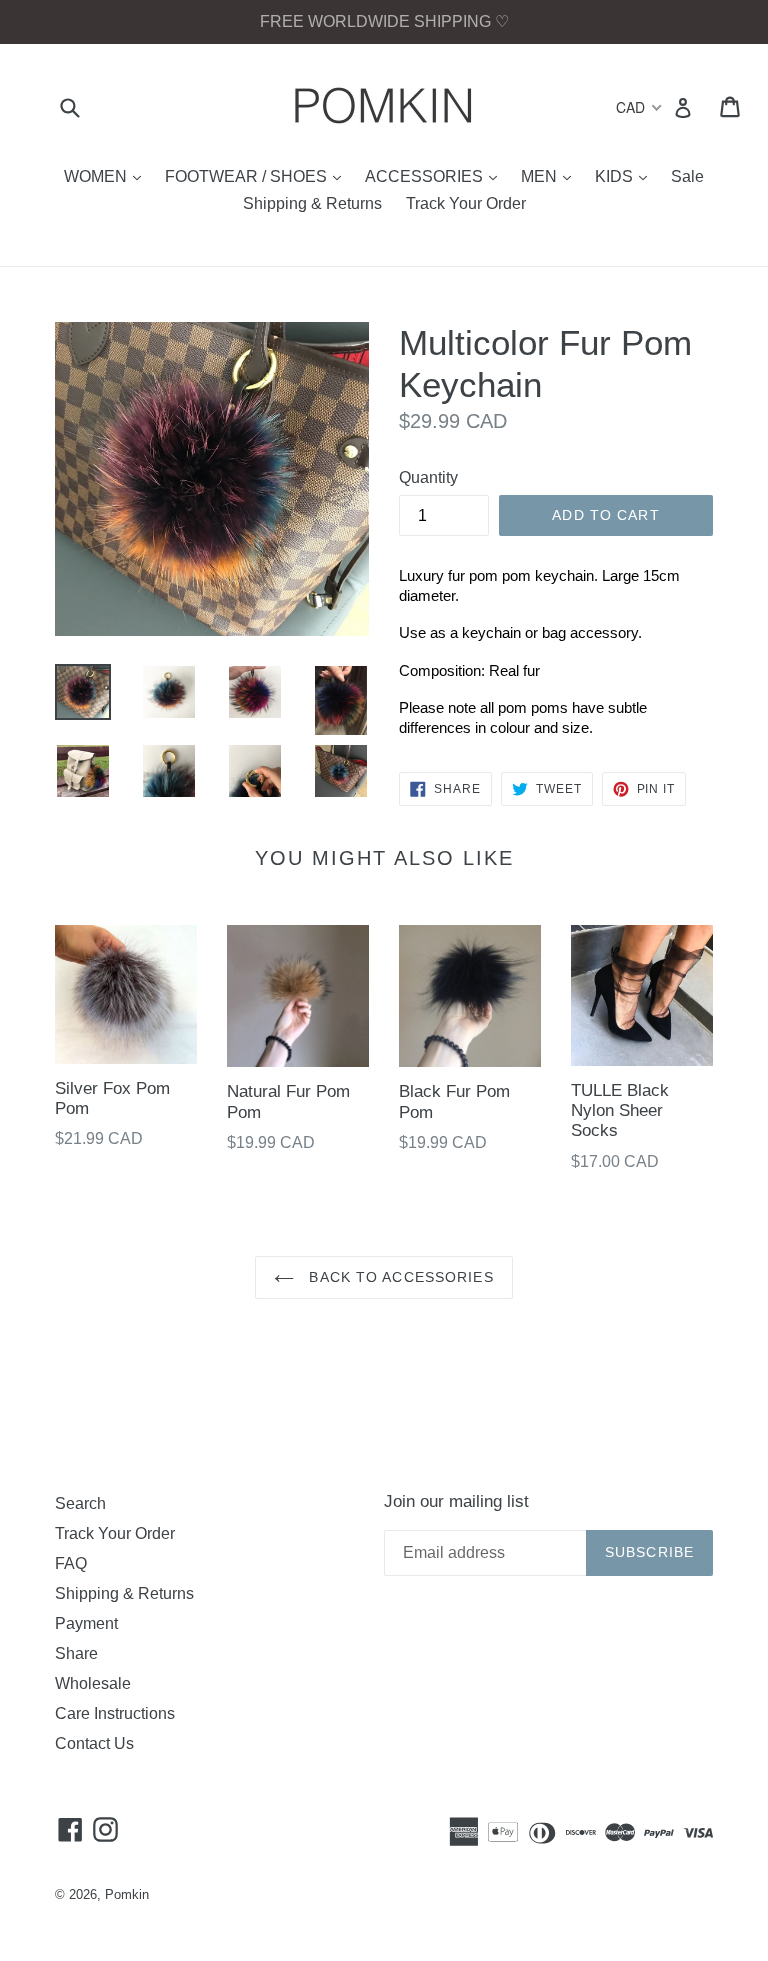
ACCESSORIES (436, 176)
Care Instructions (115, 1713)
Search (80, 1503)
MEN (551, 176)
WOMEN (107, 176)
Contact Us (94, 1743)
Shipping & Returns (312, 203)
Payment (86, 1623)
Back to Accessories (398, 1277)
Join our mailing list (456, 1501)
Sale (687, 176)
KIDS (626, 176)
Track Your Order (466, 203)
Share (76, 1653)
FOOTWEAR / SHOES (258, 176)
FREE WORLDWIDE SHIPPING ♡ (384, 21)
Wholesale (93, 1683)
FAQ (71, 1563)
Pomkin (127, 1894)
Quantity (428, 477)
